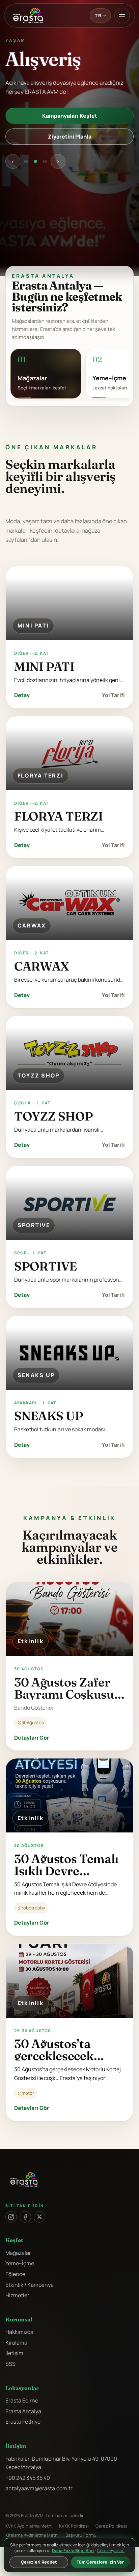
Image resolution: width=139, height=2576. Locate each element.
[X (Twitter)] (39, 2217)
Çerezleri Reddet (39, 2562)
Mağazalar (18, 2253)
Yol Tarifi (113, 695)
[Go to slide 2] (35, 161)
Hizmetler (17, 2295)
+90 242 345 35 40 (28, 2478)
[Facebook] (25, 2217)
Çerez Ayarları (111, 2551)
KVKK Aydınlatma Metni (29, 2526)
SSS (10, 2364)
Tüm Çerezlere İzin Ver (100, 2562)
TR (98, 15)
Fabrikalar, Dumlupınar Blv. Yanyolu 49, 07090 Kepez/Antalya (61, 2463)
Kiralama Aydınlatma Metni (32, 2535)
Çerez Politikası (111, 2526)
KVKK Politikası (74, 2526)
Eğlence (15, 2274)
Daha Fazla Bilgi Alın (73, 2551)
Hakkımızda (19, 2332)
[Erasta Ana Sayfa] (69, 2180)
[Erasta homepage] (28, 15)
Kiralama (16, 2343)
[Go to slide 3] (45, 161)
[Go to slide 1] (26, 161)
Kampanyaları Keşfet (70, 116)
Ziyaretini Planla (70, 137)
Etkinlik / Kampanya (30, 2285)
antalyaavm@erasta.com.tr (39, 2488)
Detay (22, 695)
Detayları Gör (32, 1738)
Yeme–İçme (20, 2263)
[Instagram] (11, 2217)
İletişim (14, 2353)
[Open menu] (122, 15)
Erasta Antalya (23, 2411)
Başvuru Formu (81, 2535)
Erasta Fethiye (23, 2422)
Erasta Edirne (22, 2400)
